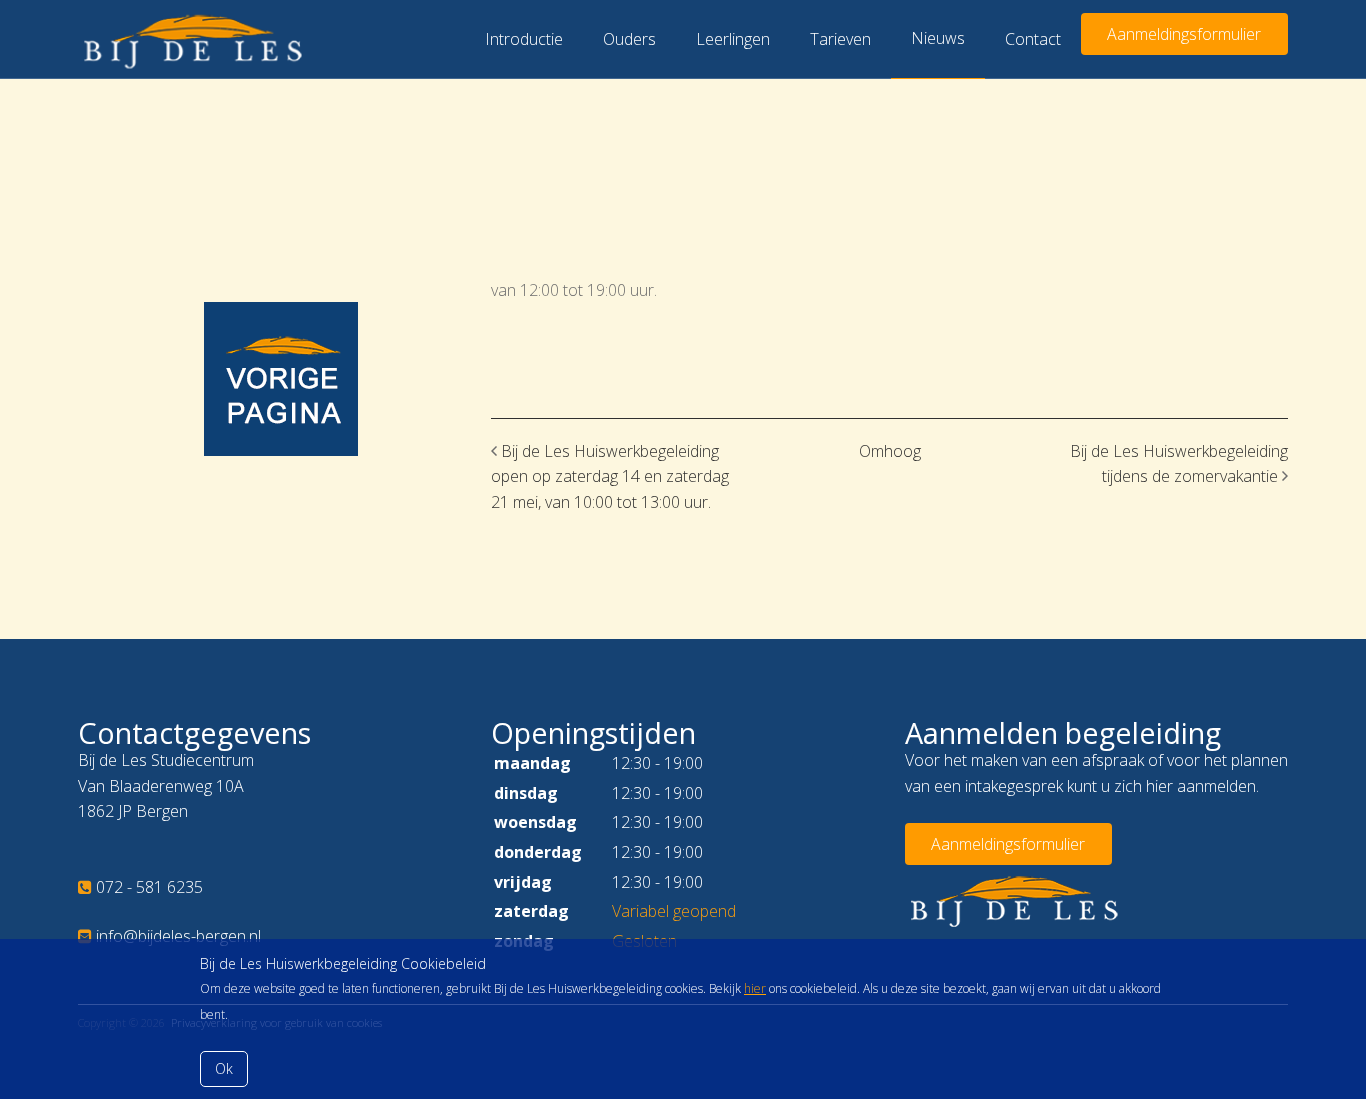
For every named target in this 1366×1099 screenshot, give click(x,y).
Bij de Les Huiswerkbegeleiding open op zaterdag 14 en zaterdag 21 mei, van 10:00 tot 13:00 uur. (610, 476)
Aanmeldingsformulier (1184, 34)
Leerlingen (733, 39)
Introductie (524, 39)
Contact (1033, 39)
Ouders (629, 39)
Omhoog (890, 451)
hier (755, 988)
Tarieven (840, 39)
